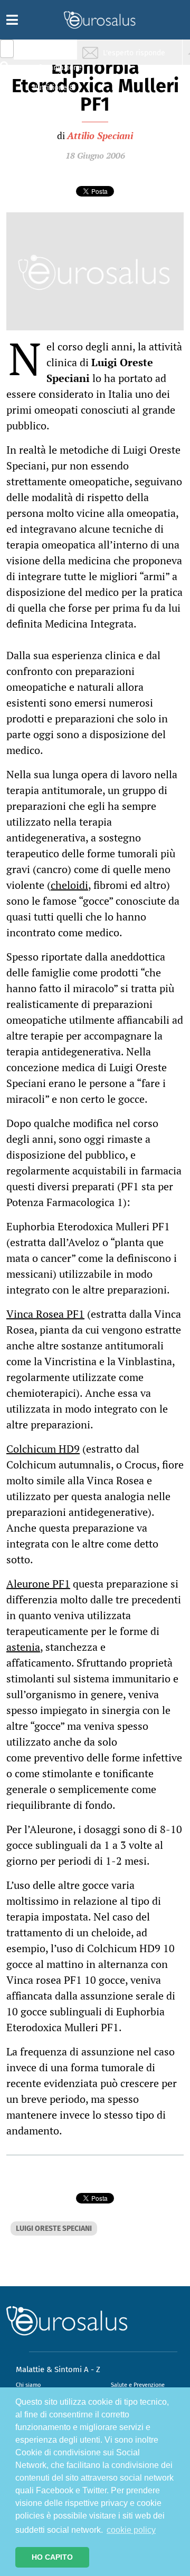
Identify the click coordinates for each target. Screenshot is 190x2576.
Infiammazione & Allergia (56, 71)
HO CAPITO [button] (52, 2557)
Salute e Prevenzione (138, 2385)
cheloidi (69, 885)
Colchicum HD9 (43, 1449)
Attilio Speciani (100, 135)
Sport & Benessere (50, 111)
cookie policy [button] (131, 2530)
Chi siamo (28, 2385)
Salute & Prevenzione (53, 51)
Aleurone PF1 (38, 1584)
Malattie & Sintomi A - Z (58, 2369)
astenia (23, 1647)
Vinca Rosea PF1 (45, 1314)
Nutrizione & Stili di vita (53, 91)
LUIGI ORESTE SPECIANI (54, 2229)
